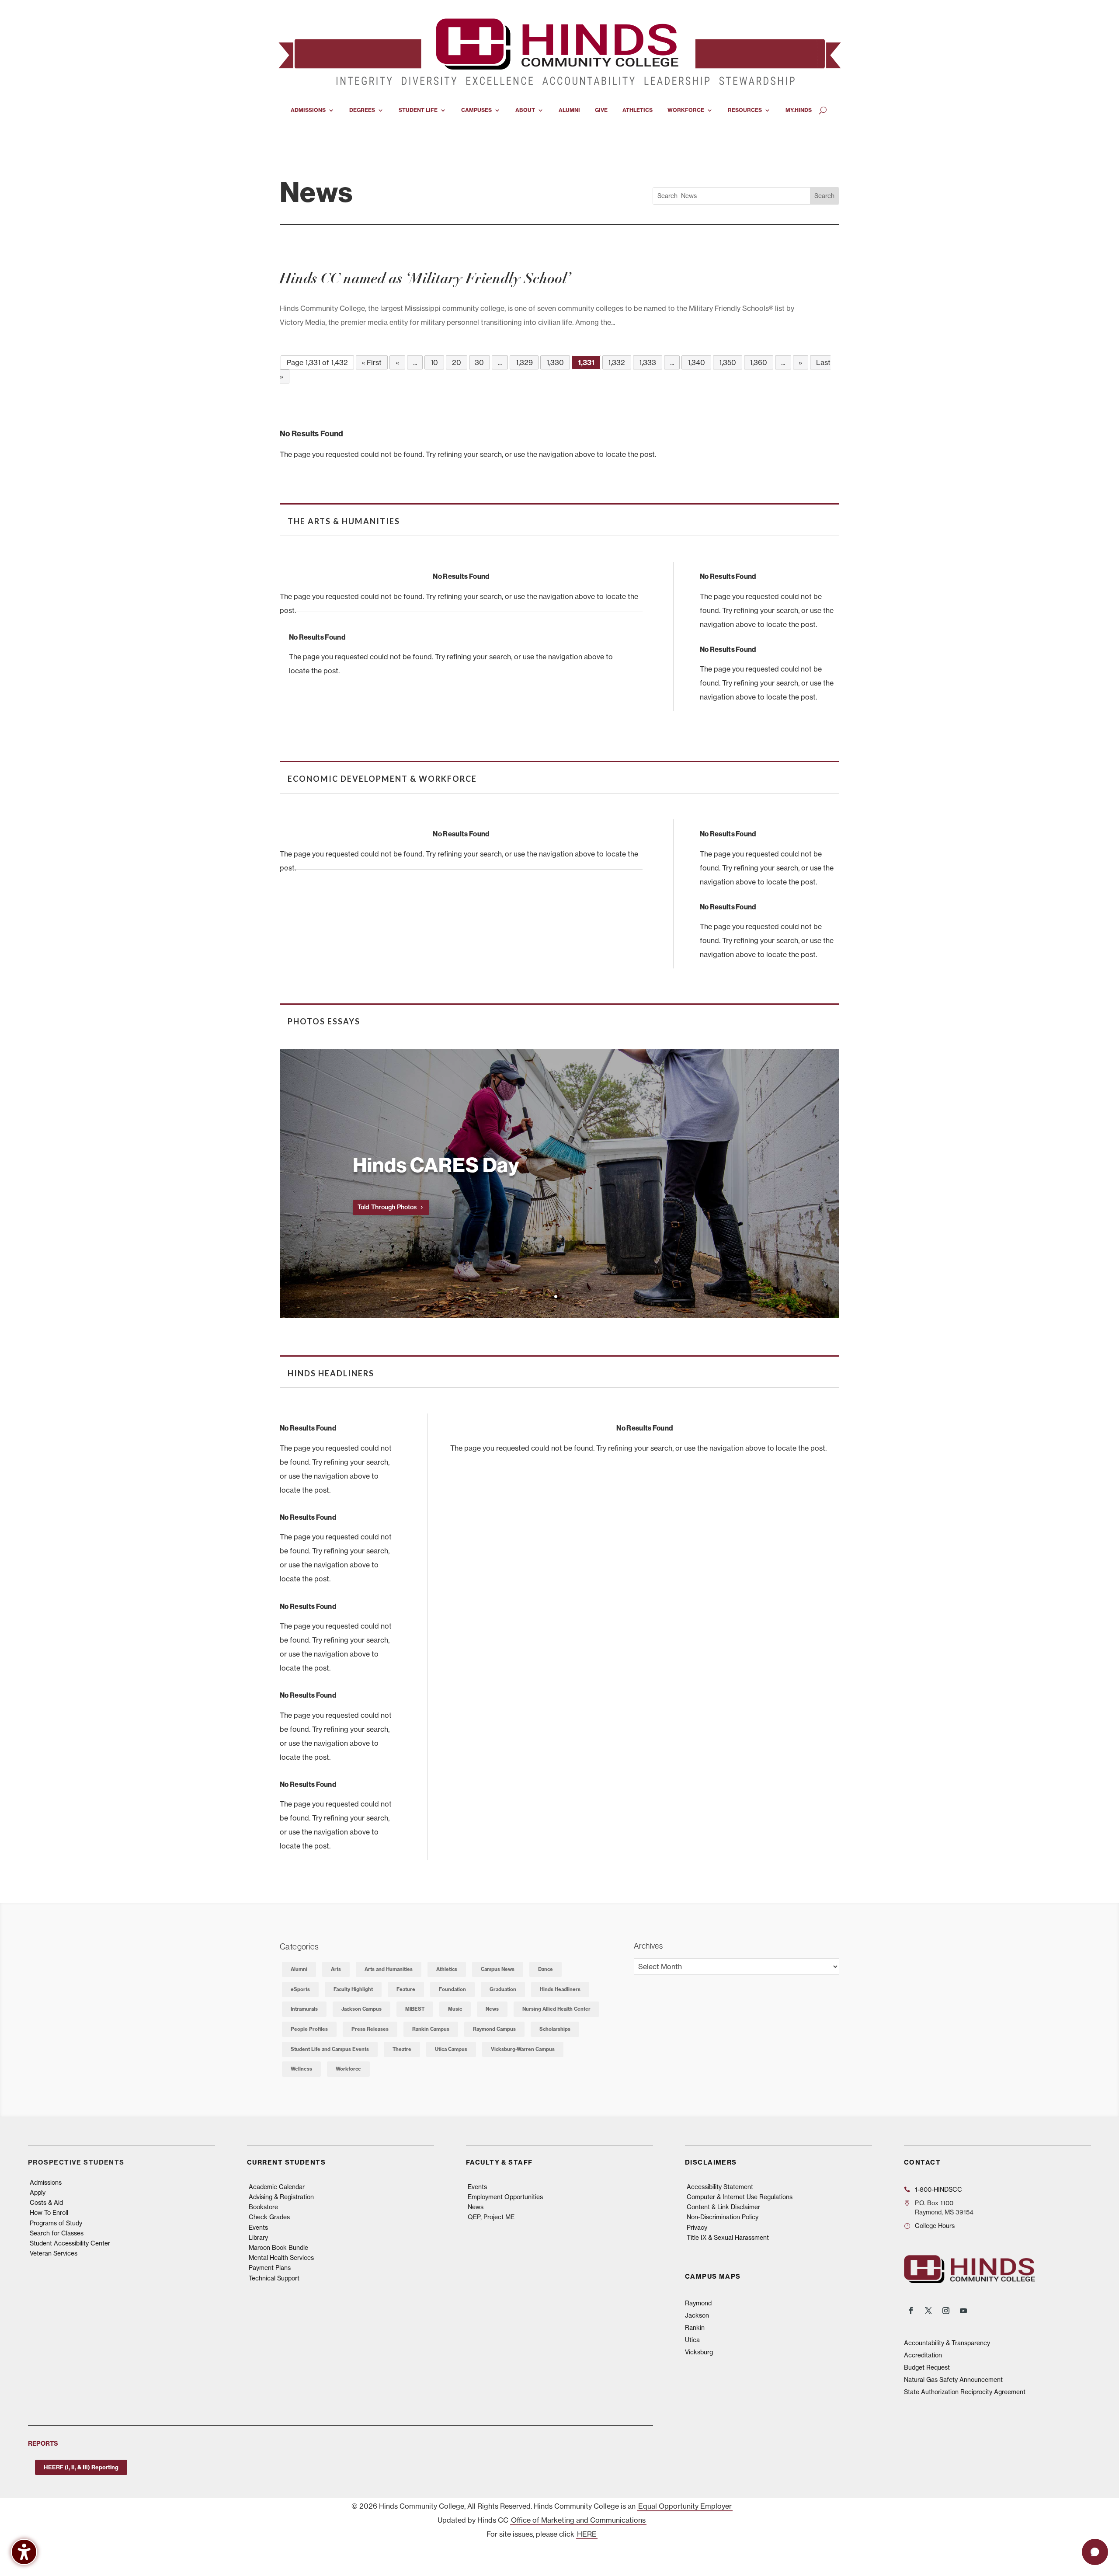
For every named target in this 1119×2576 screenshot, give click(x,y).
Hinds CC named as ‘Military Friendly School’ (425, 278)
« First (372, 362)
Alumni (299, 1969)
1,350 (728, 362)
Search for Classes (57, 2233)
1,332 (617, 362)
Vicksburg (699, 2352)
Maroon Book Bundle (278, 2248)
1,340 (696, 362)
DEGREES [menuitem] (362, 110)
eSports (300, 1989)
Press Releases (370, 2029)
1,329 (524, 362)
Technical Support (274, 2278)
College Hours (935, 2226)
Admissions (46, 2183)
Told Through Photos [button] (387, 1207)
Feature (406, 1989)
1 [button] (556, 1297)
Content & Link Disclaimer (723, 2207)
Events (258, 2228)
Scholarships (555, 2029)
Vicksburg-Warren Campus (523, 2049)
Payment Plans (270, 2268)
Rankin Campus (431, 2029)
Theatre (402, 2049)
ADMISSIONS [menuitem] (308, 110)
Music (455, 2009)
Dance (546, 1969)
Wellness (301, 2069)
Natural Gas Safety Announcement (953, 2380)
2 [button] (563, 1297)
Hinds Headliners (560, 1989)
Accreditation (923, 2355)
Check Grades (269, 2217)
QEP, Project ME (491, 2217)
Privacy (697, 2228)
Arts (336, 1969)
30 (479, 362)
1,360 (758, 362)
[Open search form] (823, 110)
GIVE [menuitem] (601, 110)
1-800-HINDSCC (938, 2190)
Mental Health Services (281, 2258)
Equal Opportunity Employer (685, 2506)
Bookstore (263, 2207)
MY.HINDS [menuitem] (799, 110)
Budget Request (927, 2367)
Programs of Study (56, 2223)
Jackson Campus (361, 2009)
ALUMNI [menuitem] (569, 110)
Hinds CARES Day (436, 1164)
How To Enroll (49, 2213)
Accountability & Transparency (947, 2343)
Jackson (697, 2315)
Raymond (698, 2303)
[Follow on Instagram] (946, 2311)
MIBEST (415, 2009)
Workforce (348, 2069)
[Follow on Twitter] (928, 2311)
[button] (281, 1194)
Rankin (695, 2328)
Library (258, 2238)
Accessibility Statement (720, 2187)
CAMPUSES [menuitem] (476, 110)
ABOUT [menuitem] (525, 110)
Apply (38, 2193)
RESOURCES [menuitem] (745, 110)
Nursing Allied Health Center (556, 2009)
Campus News (498, 1969)
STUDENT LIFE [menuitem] (418, 110)
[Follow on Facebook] (911, 2311)
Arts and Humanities (389, 1969)
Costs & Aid (46, 2203)
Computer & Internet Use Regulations (740, 2197)
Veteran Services (54, 2253)
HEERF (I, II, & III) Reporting (81, 2467)
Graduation (503, 1989)
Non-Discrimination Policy (723, 2217)
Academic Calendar (277, 2187)
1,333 (648, 362)
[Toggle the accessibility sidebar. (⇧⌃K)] (24, 2552)
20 (457, 362)
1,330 (555, 362)
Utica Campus (451, 2049)
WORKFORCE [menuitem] (686, 110)
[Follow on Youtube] (963, 2311)
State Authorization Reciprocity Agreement (965, 2392)
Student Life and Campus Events (330, 2049)
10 (434, 362)
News (492, 2009)
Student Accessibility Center (70, 2243)
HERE (587, 2534)
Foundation (452, 1989)
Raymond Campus (494, 2029)
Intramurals (304, 2009)
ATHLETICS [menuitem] (638, 110)
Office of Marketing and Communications (578, 2520)
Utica (692, 2340)
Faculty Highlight (353, 1989)
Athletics (447, 1969)
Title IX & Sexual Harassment (728, 2238)
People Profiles (309, 2029)
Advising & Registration (281, 2197)
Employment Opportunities (505, 2197)
